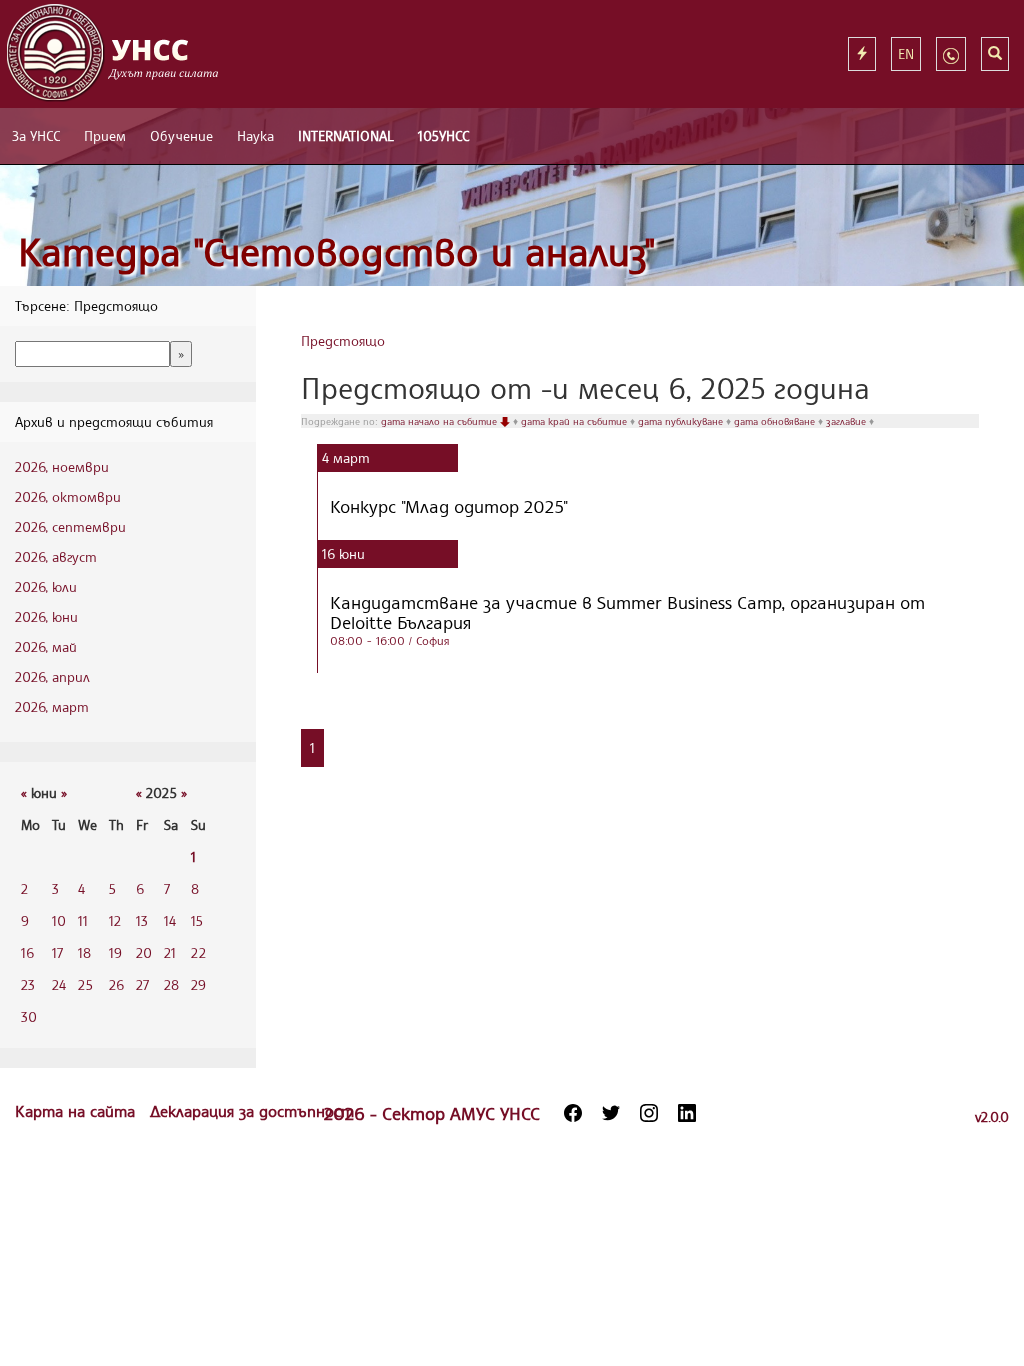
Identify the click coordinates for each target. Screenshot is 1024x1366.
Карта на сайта (77, 1111)
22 (198, 952)
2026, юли (46, 586)
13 (142, 920)
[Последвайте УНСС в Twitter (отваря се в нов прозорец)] (611, 1113)
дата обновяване (776, 421)
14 (170, 920)
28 (171, 984)
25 (85, 984)
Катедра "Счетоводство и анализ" (337, 251)
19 (115, 952)
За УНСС (36, 135)
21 (170, 952)
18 (84, 952)
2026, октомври (68, 496)
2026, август (56, 556)
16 (27, 952)
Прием (105, 135)
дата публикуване (682, 421)
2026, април (52, 676)
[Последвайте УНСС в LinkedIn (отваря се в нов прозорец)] (687, 1113)
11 (83, 920)
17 (57, 952)
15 (197, 920)
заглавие (847, 421)
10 (59, 920)
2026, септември (70, 526)
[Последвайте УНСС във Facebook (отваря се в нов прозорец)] (573, 1113)
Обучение (181, 135)
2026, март (52, 706)
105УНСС (443, 135)
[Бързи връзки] (862, 54)
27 (142, 984)
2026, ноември (62, 466)
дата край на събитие (575, 421)
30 (29, 1016)
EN (906, 53)
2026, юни (46, 616)
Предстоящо (343, 340)
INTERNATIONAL (346, 135)
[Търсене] (995, 54)
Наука (255, 135)
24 (59, 984)
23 (28, 984)
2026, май (46, 646)
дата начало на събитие (440, 421)
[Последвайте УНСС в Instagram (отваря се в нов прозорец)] (649, 1113)
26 (116, 984)
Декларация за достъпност (252, 1111)
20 (144, 952)
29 (198, 984)
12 (115, 920)
